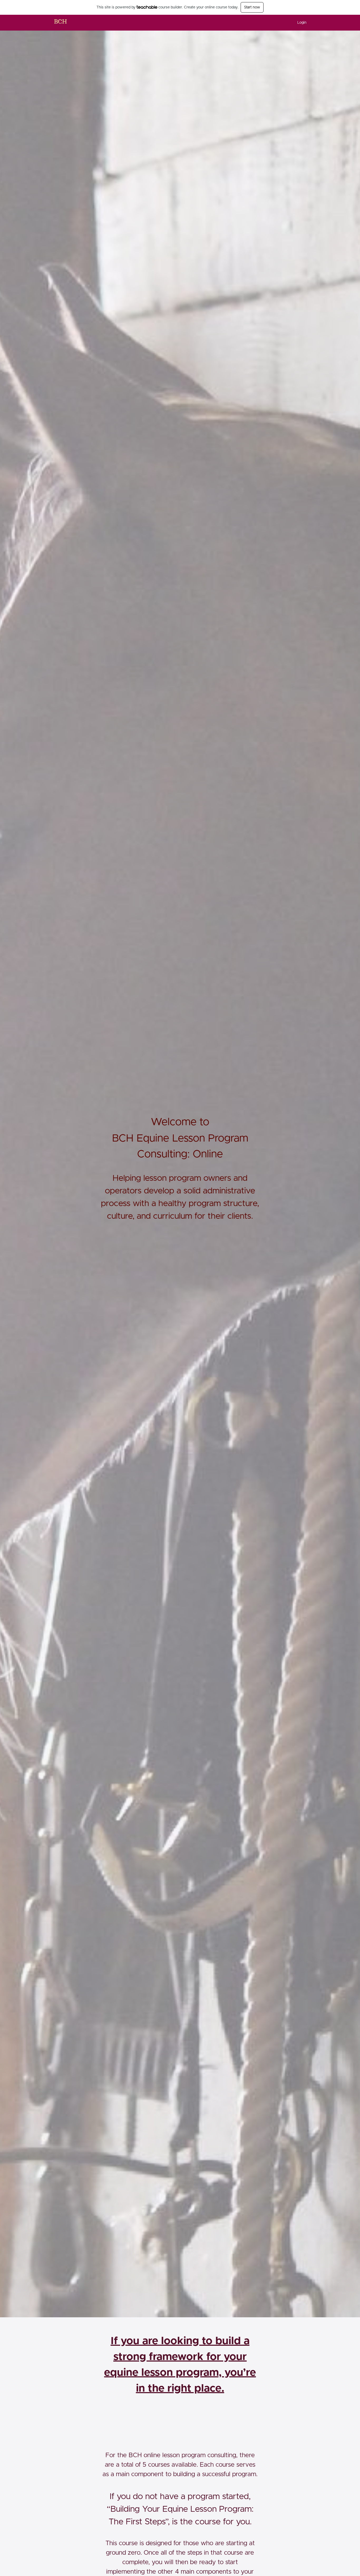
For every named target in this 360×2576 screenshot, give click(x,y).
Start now (252, 7)
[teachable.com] (147, 7)
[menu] (300, 23)
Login (302, 23)
